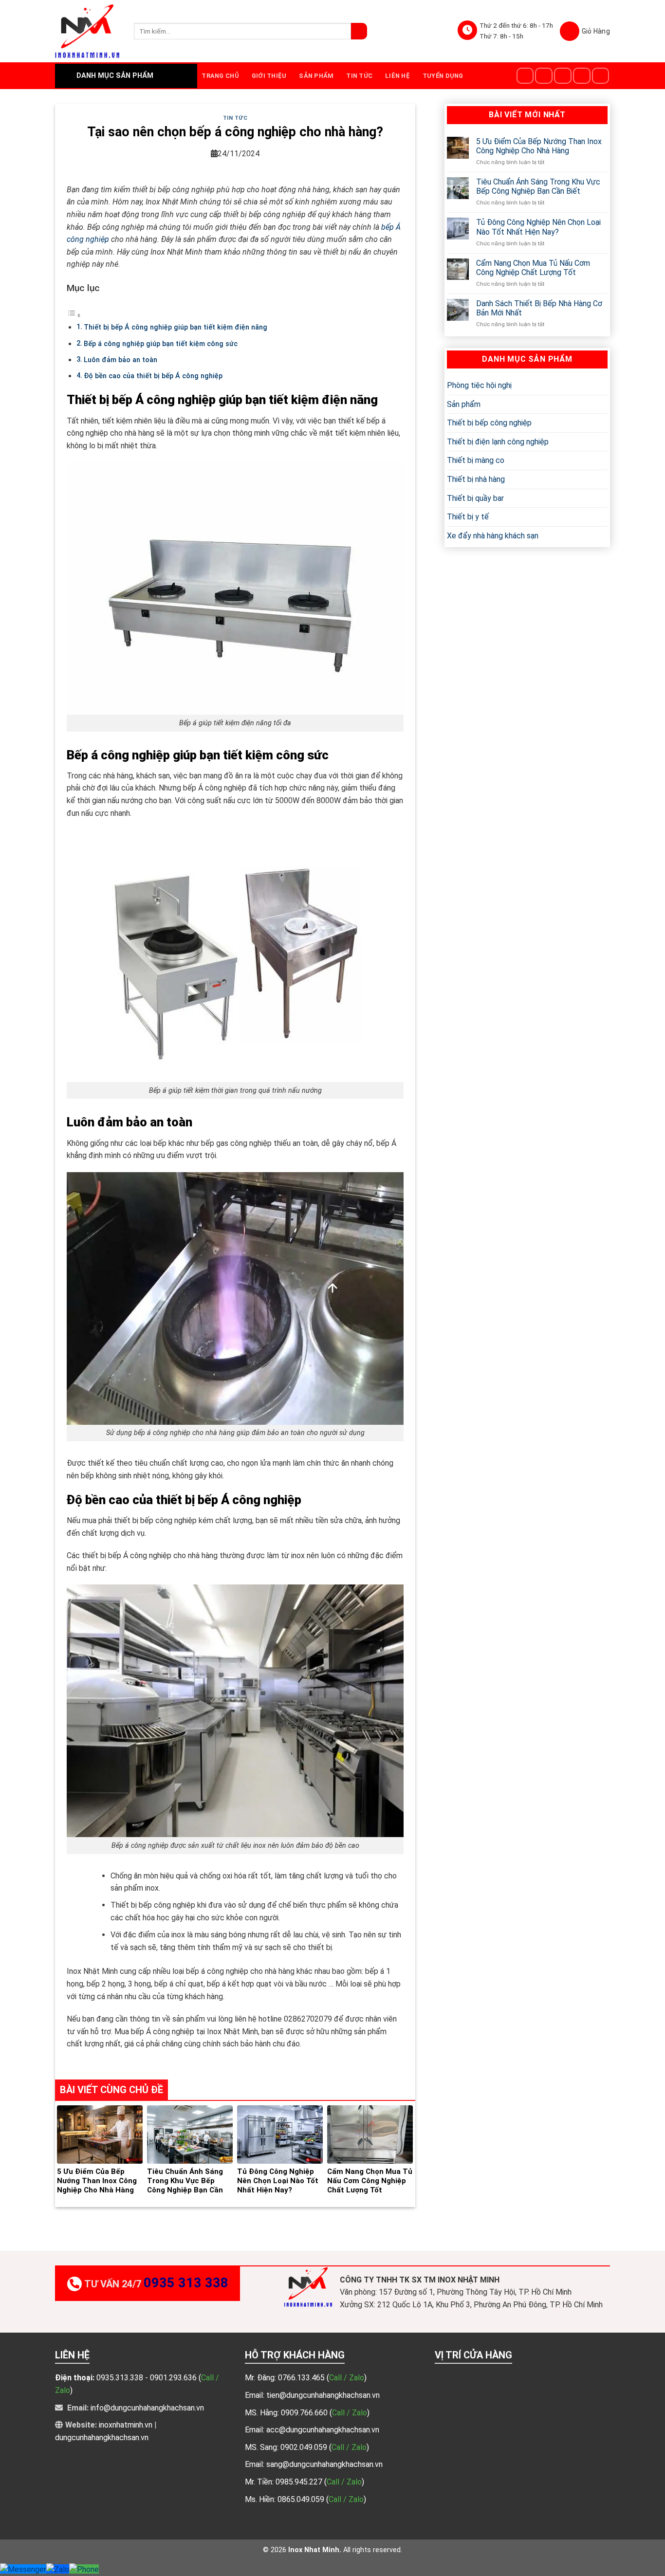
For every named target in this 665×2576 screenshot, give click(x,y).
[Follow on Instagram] (544, 76)
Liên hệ (397, 76)
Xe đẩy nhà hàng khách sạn (493, 536)
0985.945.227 (300, 2482)
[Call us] (601, 76)
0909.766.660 (305, 2413)
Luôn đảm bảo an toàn (120, 360)
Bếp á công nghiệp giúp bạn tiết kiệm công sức (161, 344)
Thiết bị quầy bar (475, 498)
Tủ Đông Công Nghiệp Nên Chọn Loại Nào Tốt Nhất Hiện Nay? (538, 227)
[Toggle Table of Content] (74, 315)
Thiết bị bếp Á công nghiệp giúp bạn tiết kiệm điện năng (175, 327)
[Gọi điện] (84, 2569)
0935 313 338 (186, 2283)
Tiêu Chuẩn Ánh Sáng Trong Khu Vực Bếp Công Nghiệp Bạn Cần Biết (538, 186)
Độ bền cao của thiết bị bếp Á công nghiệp (153, 376)
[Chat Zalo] (58, 2569)
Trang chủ (220, 76)
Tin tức (359, 76)
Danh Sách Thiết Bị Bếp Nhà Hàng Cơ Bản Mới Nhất (539, 308)
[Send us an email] (582, 76)
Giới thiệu (269, 76)
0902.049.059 (305, 2447)
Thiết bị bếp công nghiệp (489, 423)
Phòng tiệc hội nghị (479, 385)
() (347, 2378)
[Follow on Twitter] (563, 76)
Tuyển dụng (443, 76)
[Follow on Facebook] (525, 76)
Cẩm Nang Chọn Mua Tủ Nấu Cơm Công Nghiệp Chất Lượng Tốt (533, 268)
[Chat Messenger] (23, 2569)
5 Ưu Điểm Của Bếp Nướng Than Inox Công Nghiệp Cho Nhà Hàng (539, 146)
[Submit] (359, 31)
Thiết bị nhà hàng (476, 479)
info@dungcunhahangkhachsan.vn (147, 2408)
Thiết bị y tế (468, 517)
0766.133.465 (302, 2378)
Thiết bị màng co (476, 460)
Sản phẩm (316, 76)
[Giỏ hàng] (585, 31)
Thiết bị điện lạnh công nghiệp (498, 442)
